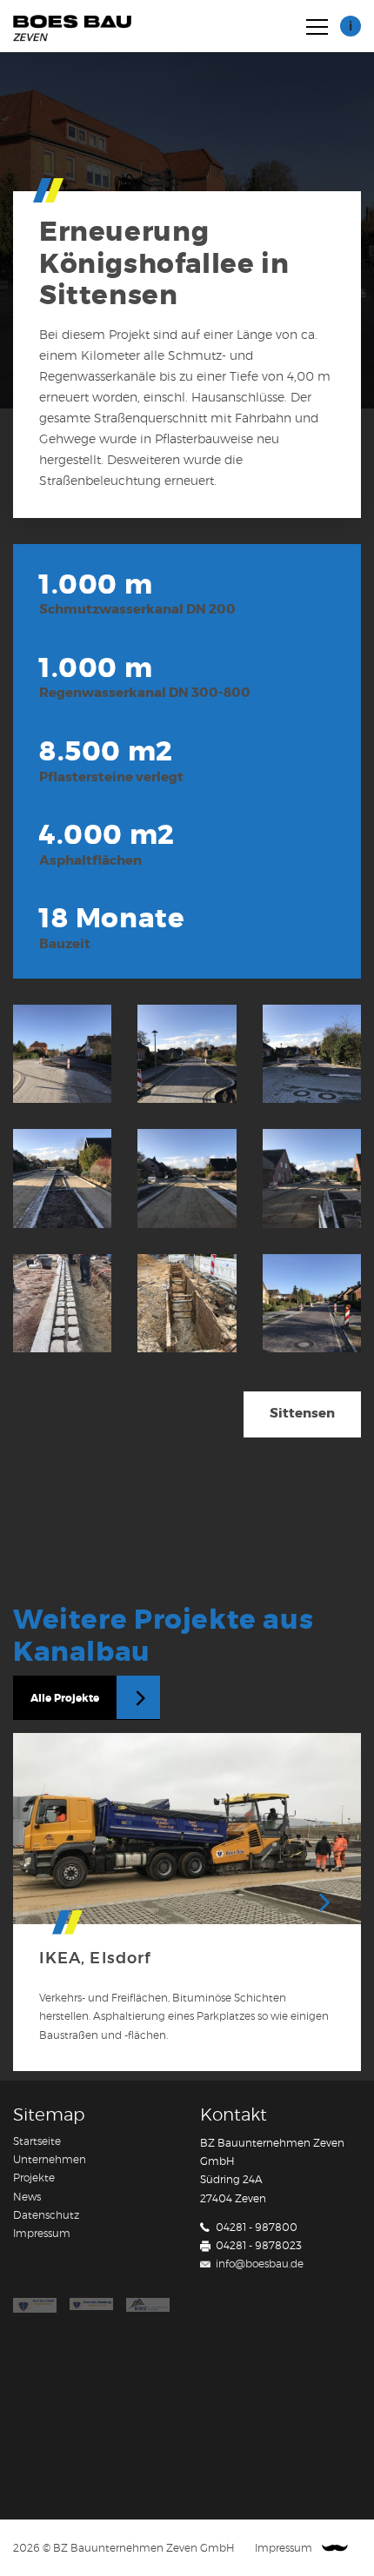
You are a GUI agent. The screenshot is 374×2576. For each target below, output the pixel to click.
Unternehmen (50, 2160)
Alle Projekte (65, 1698)
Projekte (34, 2178)
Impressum (42, 2234)
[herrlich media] (335, 2549)
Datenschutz (46, 2215)
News (27, 2197)
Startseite (37, 2141)
